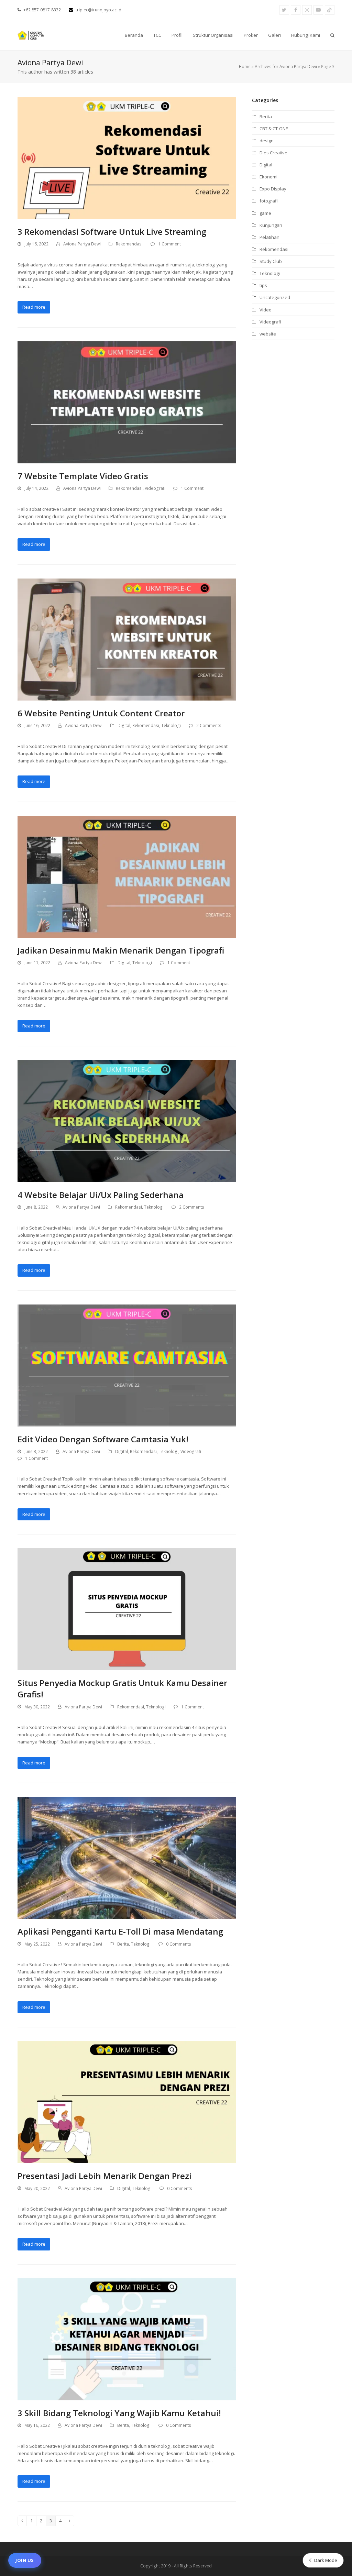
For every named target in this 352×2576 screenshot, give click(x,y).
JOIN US (25, 2560)
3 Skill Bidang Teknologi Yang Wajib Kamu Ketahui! (119, 2413)
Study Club (271, 261)
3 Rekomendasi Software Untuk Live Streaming (112, 232)
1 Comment (169, 244)
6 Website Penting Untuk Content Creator (101, 713)
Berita (123, 1944)
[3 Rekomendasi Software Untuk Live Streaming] (127, 157)
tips (263, 285)
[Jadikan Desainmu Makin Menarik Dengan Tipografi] (127, 876)
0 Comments (179, 1944)
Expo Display (273, 189)
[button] (332, 35)
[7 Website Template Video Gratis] (127, 402)
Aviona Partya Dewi (82, 244)
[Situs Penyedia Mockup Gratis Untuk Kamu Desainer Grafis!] (127, 1609)
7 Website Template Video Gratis (83, 476)
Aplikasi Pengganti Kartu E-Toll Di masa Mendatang (120, 1931)
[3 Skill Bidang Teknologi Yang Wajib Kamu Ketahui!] (127, 2339)
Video (266, 310)
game (265, 213)
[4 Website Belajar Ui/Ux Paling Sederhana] (127, 1121)
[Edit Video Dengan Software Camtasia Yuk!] (127, 1365)
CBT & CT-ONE (274, 129)
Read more (34, 307)
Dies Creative (273, 153)
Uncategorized (275, 297)
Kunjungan (271, 225)
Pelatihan (269, 237)
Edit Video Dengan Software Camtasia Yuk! (103, 1439)
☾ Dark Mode (323, 2560)
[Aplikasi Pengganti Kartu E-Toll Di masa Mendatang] (127, 1857)
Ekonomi (268, 177)
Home (245, 67)
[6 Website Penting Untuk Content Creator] (127, 639)
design (267, 141)
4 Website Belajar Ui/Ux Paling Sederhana (101, 1195)
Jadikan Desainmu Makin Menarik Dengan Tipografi (121, 950)
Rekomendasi (129, 244)
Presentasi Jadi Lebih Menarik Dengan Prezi (104, 2176)
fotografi (269, 201)
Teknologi (171, 725)
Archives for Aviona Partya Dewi (286, 67)
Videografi (155, 488)
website (268, 334)
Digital (124, 725)
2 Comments (209, 725)
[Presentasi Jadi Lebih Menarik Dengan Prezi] (127, 2102)
